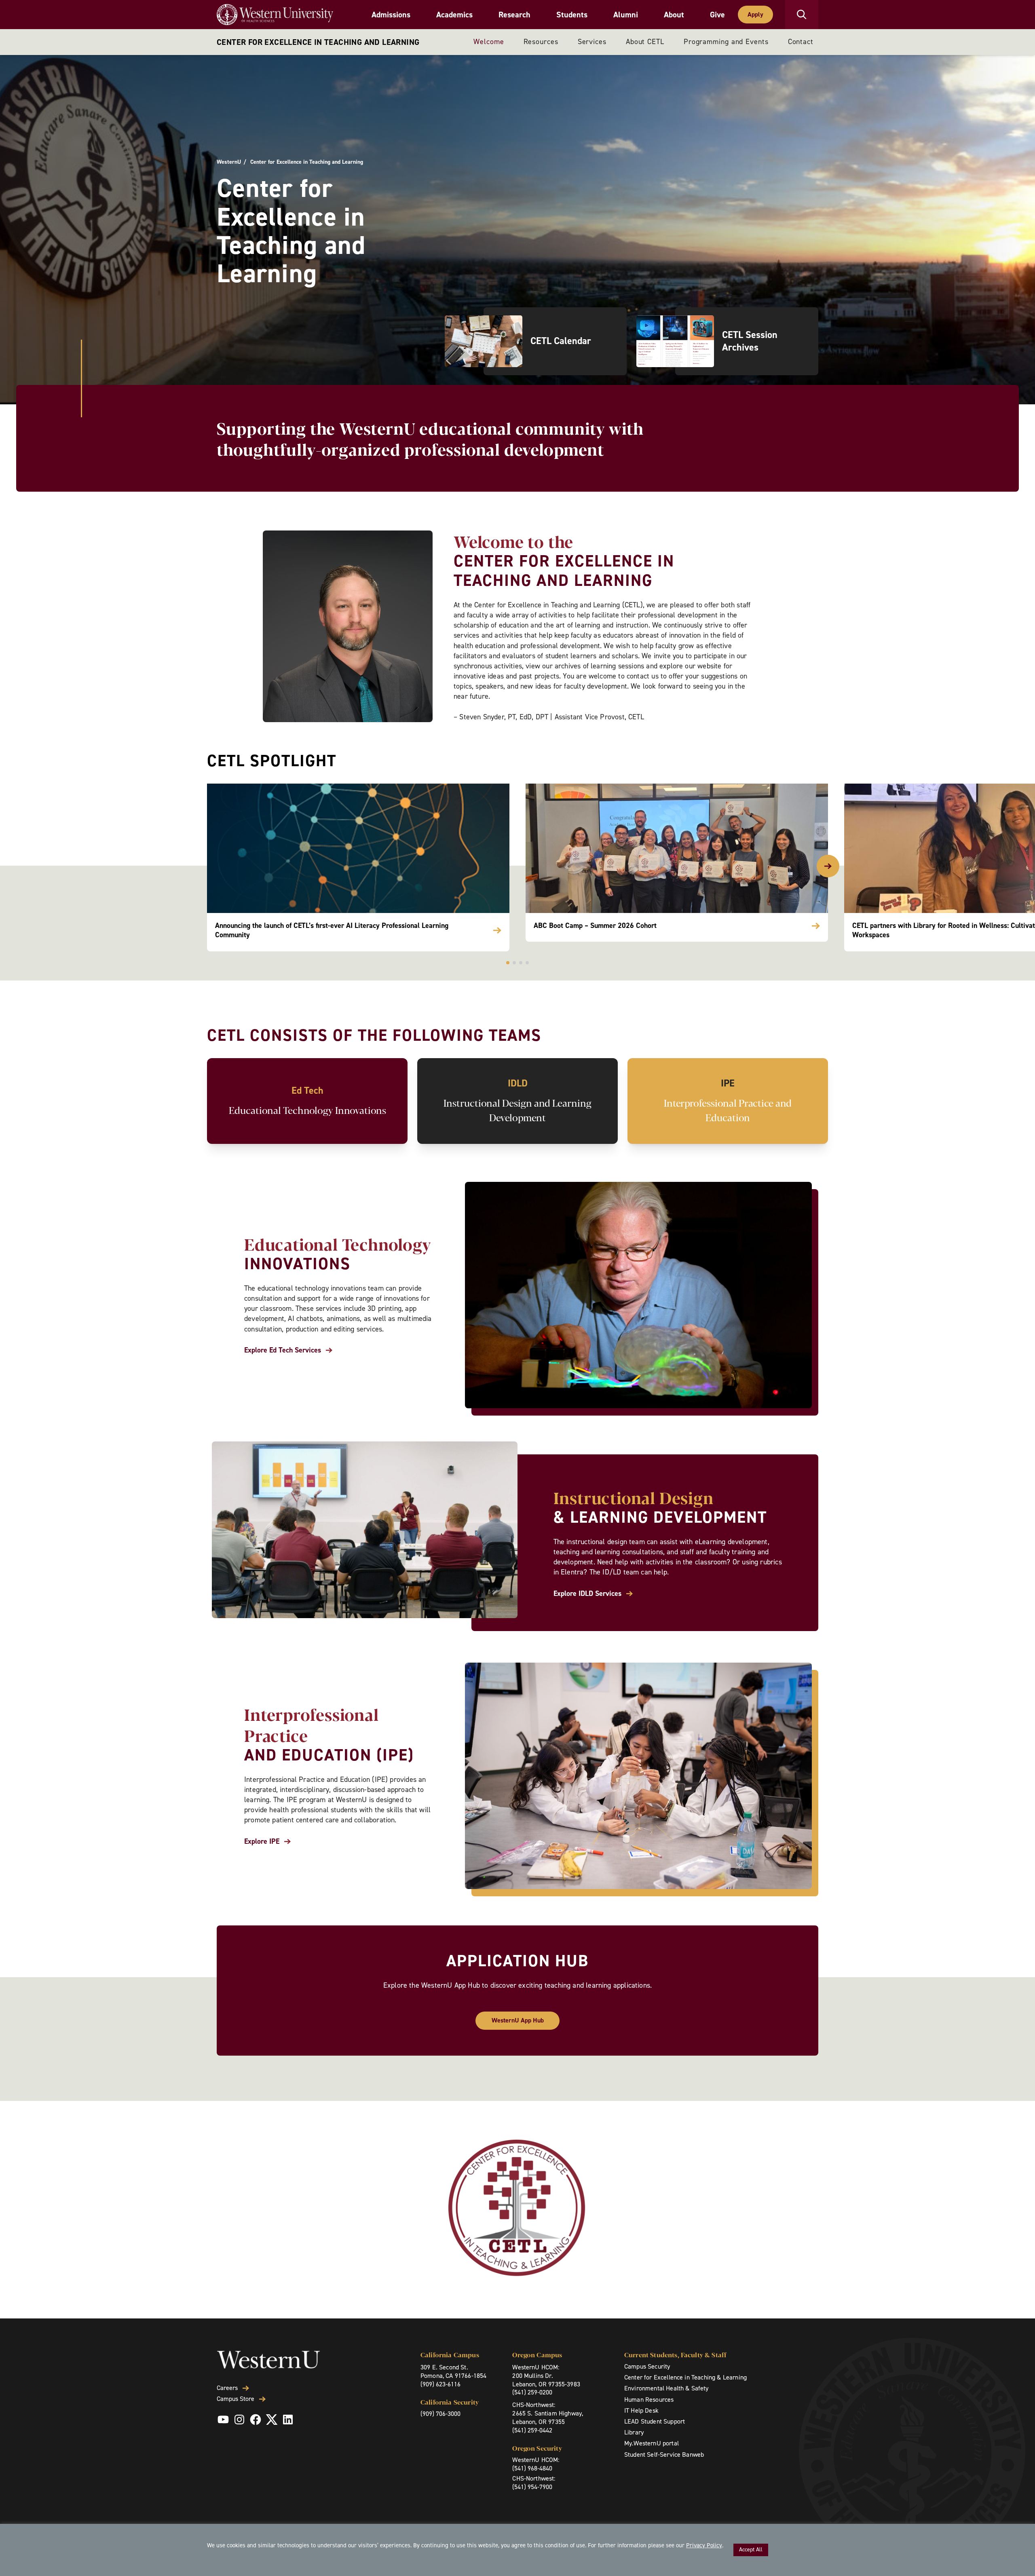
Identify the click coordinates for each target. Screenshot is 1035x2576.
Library (634, 2432)
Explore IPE (262, 1842)
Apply (755, 14)
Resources (541, 42)
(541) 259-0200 (532, 2392)
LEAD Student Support (655, 2421)
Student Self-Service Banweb (664, 2454)
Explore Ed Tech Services (283, 1350)
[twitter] (272, 2420)
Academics (454, 15)
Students (572, 15)
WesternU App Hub (518, 2020)
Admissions (391, 15)
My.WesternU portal (652, 2443)
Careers (227, 2388)
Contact (801, 42)
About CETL (645, 42)
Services (592, 42)
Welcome (489, 42)
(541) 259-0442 (532, 2430)
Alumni (626, 15)
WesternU (229, 162)
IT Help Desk (641, 2410)
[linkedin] (288, 2420)
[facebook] (256, 2420)
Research (514, 15)
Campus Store (236, 2399)
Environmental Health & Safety (666, 2388)
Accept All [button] (751, 2550)
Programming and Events (726, 42)
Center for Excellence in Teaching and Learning (318, 42)
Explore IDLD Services (587, 1594)
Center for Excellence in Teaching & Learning (685, 2377)
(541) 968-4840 (532, 2468)
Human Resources (649, 2400)
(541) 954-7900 (532, 2487)
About (674, 15)
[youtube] (223, 2420)
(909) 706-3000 (440, 2414)
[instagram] (239, 2420)
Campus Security (647, 2366)
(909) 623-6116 (440, 2384)
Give (717, 15)
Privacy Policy (704, 2545)
